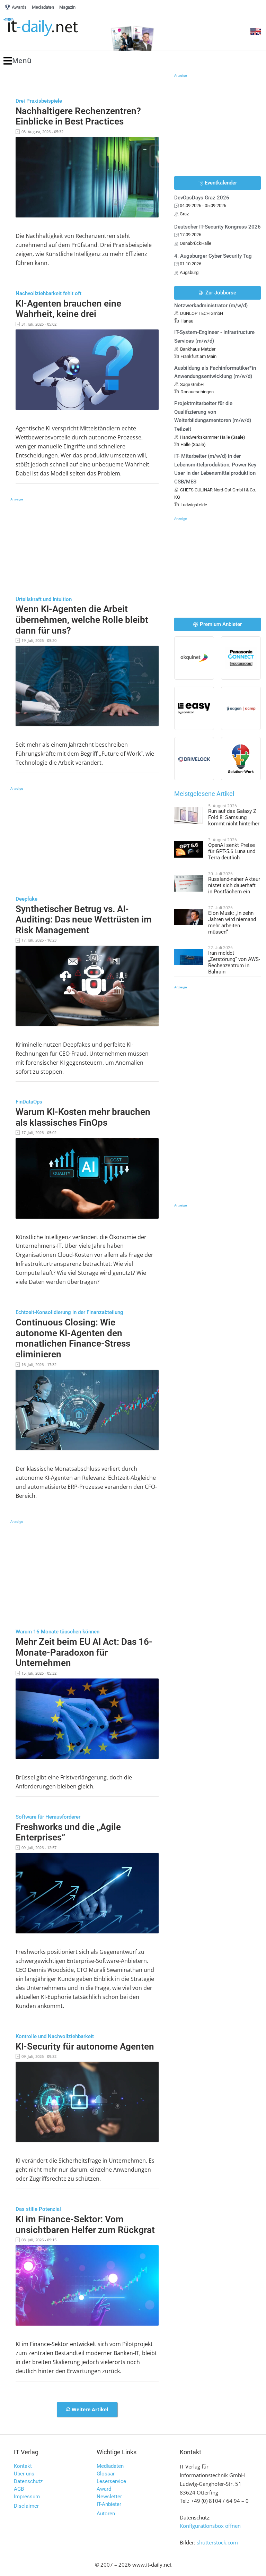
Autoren (106, 2514)
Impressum (27, 2497)
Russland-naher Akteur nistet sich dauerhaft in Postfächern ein (234, 885)
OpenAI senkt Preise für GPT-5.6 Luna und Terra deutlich (232, 851)
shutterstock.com (217, 2542)
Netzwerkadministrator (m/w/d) (211, 306)
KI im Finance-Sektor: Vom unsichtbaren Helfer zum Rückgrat (85, 2225)
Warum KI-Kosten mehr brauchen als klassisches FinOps (83, 1117)
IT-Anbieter (109, 2504)
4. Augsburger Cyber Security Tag (213, 256)
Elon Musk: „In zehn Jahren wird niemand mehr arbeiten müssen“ (232, 922)
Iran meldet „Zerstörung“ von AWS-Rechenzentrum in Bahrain (234, 962)
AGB (19, 2489)
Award (104, 2489)
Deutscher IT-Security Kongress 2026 (218, 227)
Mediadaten (110, 2466)
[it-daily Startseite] (53, 27)
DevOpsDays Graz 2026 (202, 198)
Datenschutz (28, 2481)
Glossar (106, 2474)
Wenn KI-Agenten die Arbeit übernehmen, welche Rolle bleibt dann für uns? (82, 620)
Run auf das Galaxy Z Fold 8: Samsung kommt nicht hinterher (234, 817)
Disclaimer (26, 2506)
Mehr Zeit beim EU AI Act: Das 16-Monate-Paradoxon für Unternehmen (84, 1652)
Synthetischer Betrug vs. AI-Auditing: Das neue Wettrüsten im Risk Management (84, 920)
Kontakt (23, 2466)
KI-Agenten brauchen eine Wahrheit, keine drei (68, 309)
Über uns (24, 2474)
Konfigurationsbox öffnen (210, 2526)
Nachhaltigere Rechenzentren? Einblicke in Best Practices (78, 116)
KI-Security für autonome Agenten (85, 2046)
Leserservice (111, 2481)
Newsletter (109, 2497)
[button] (17, 61)
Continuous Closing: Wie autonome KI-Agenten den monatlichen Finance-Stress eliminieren (73, 1338)
